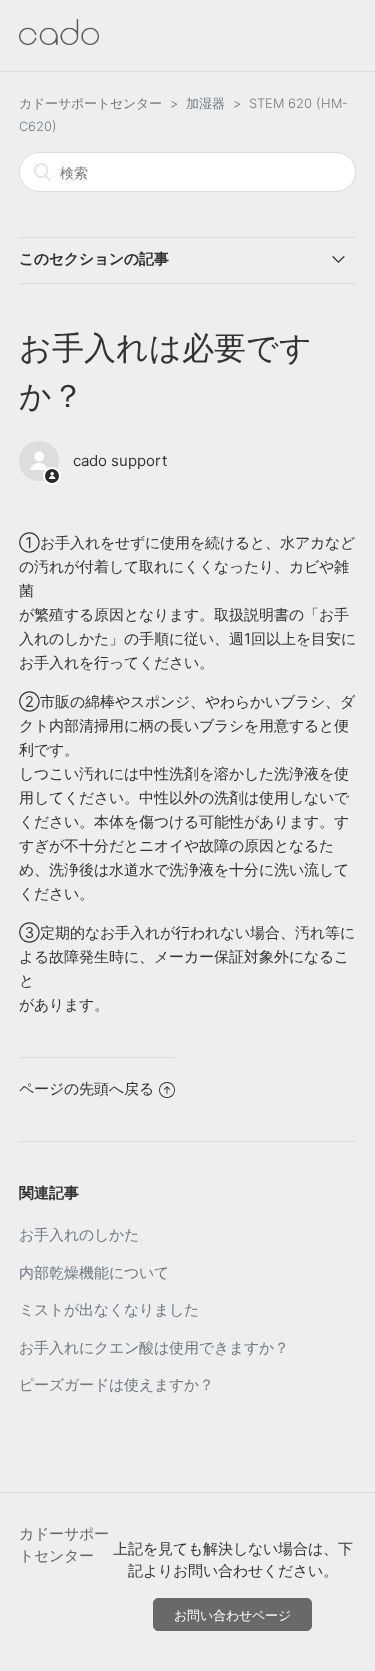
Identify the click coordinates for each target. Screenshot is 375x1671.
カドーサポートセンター (90, 103)
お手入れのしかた (79, 1234)
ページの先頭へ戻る (86, 1088)
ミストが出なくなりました (109, 1309)
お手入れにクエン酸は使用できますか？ (154, 1347)
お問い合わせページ (232, 1615)
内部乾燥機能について (94, 1272)
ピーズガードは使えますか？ (116, 1384)
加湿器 (205, 103)
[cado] (59, 39)
